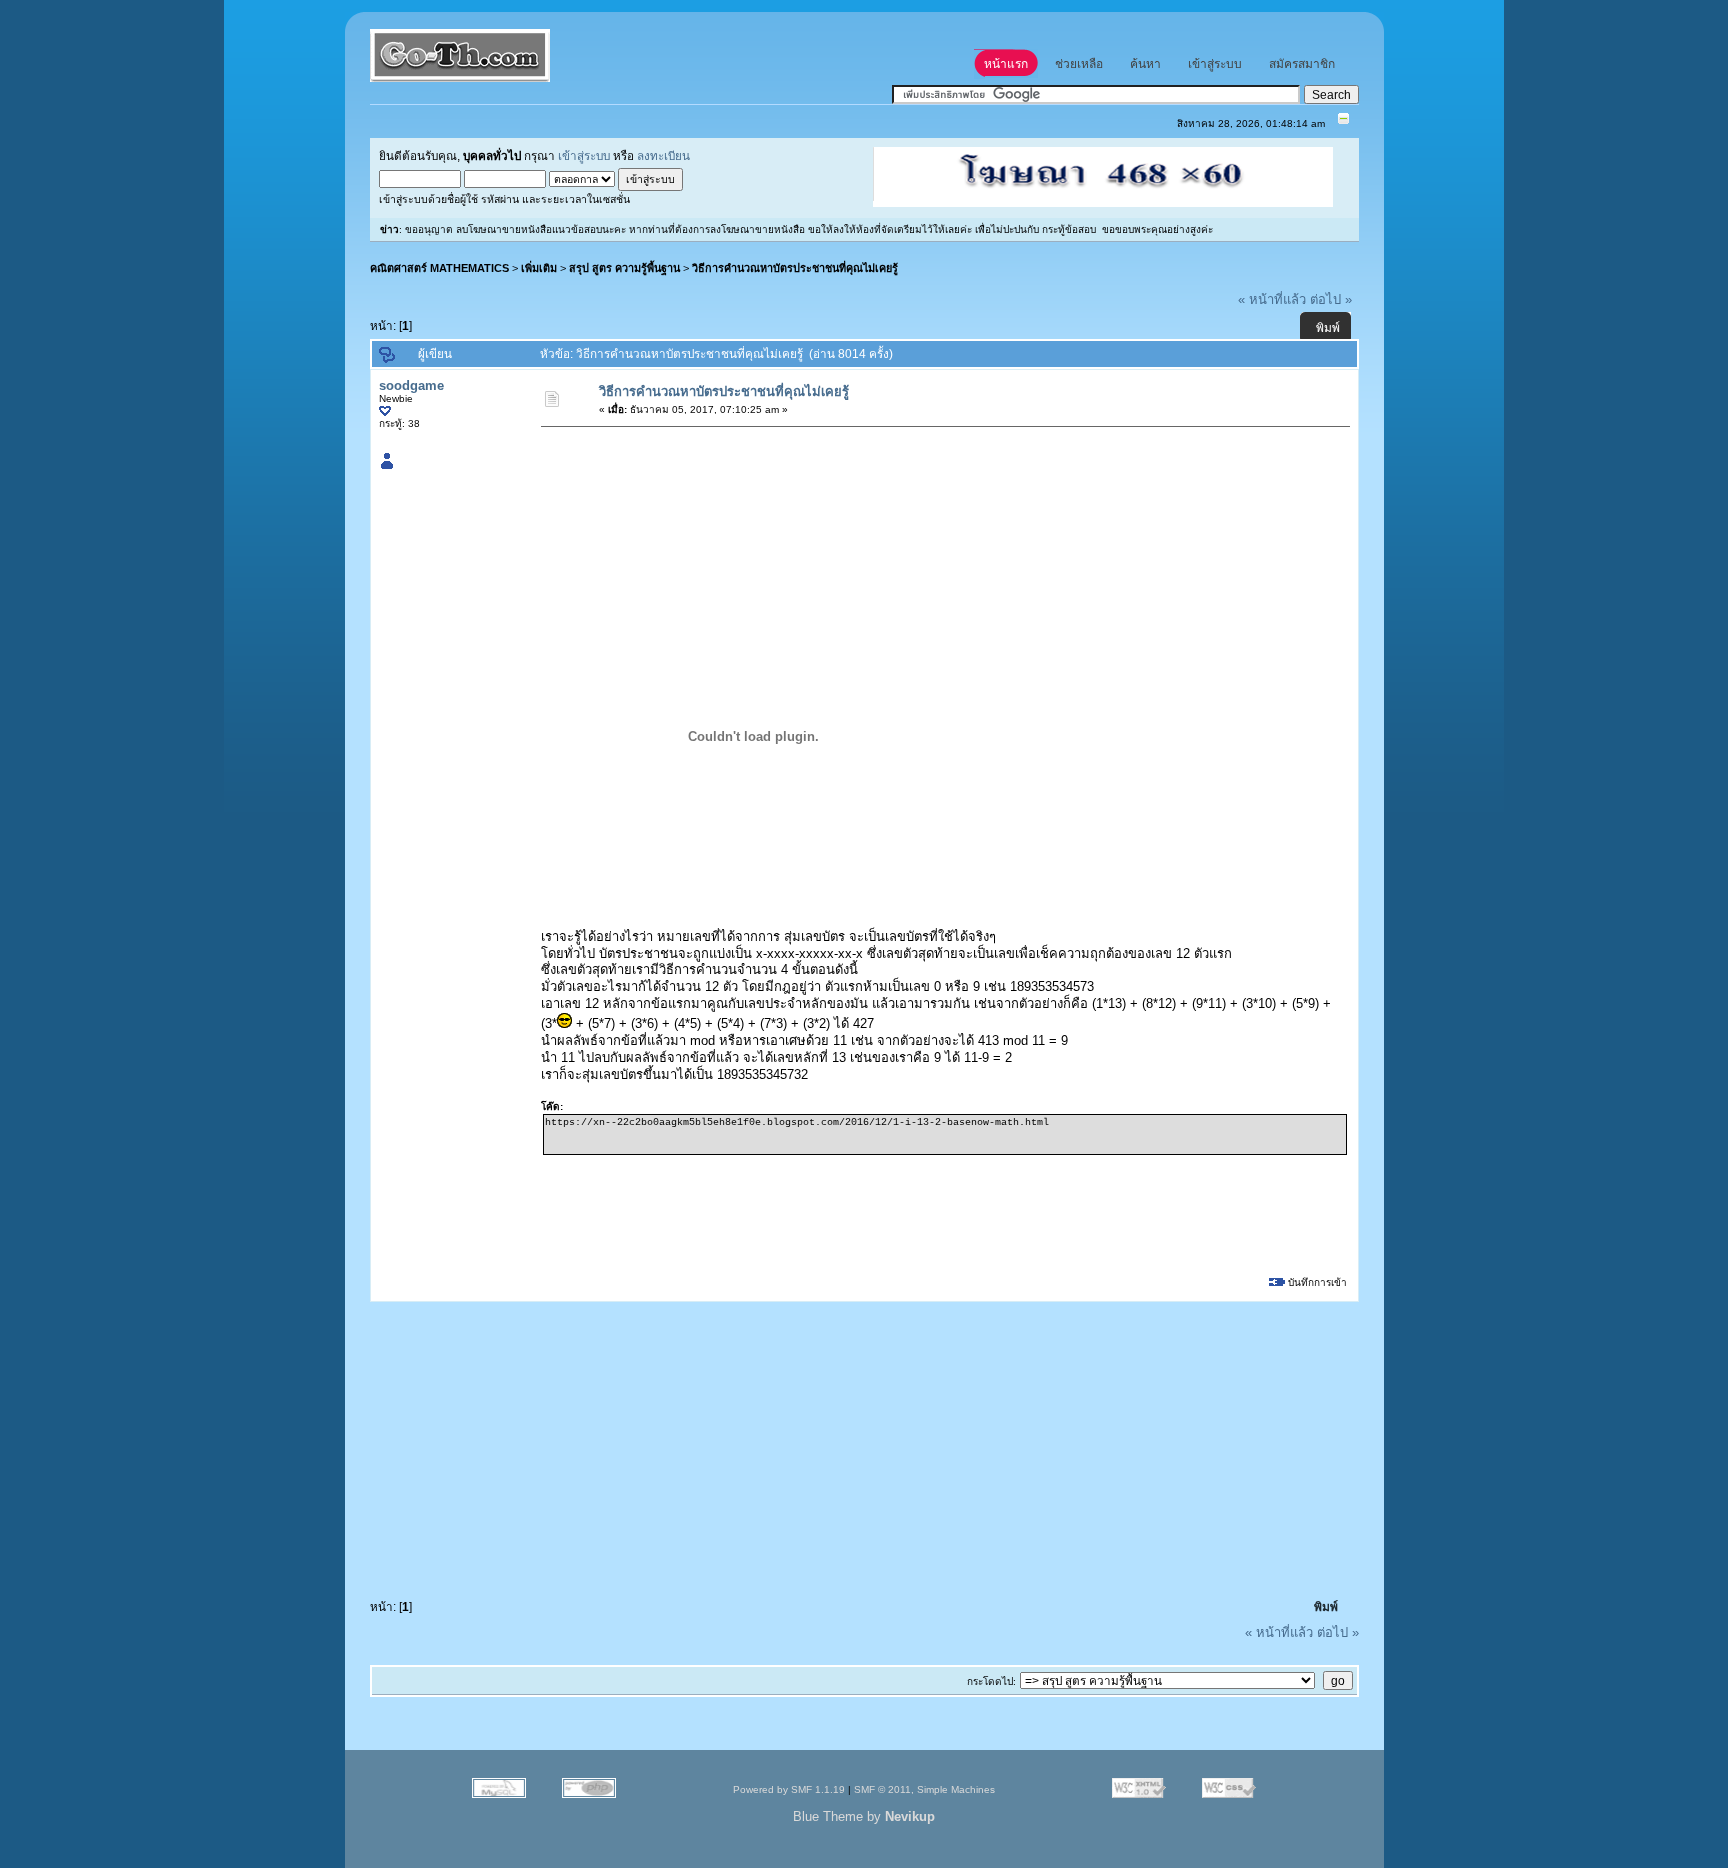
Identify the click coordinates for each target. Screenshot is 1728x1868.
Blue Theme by (864, 1816)
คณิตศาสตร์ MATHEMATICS (439, 268)
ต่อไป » (1331, 299)
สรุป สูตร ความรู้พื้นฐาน (624, 268)
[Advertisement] (907, 481)
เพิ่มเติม (539, 268)
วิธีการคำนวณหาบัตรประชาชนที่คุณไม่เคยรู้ (795, 268)
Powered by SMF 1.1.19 (789, 1789)
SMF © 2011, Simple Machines (924, 1789)
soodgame (411, 385)
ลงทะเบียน (663, 155)
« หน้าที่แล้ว (1272, 299)
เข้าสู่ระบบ (584, 155)
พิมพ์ (1328, 328)
